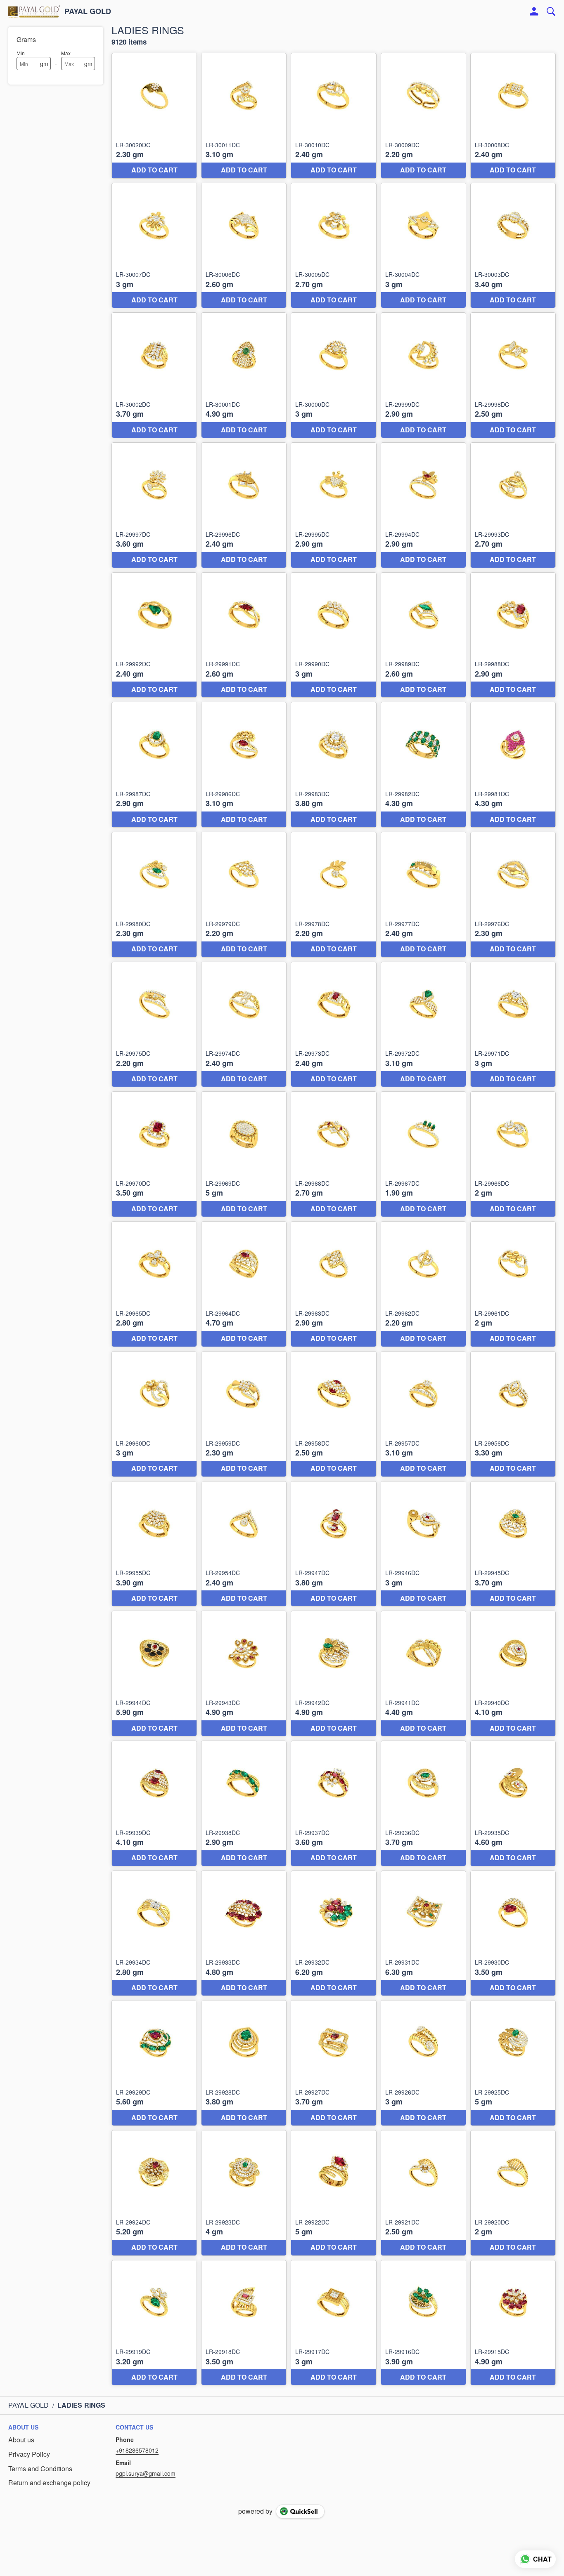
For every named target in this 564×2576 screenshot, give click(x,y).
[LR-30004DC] (423, 246)
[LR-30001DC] (244, 375)
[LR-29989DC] (423, 635)
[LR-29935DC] (513, 1803)
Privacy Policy (29, 2454)
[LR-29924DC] (154, 2193)
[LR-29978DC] (333, 895)
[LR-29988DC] (513, 635)
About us (21, 2440)
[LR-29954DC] (244, 1544)
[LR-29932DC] (333, 1933)
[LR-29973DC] (333, 1025)
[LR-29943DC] (244, 1674)
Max (66, 53)
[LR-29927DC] (333, 2063)
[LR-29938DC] (244, 1803)
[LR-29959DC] (244, 1414)
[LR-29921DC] (423, 2193)
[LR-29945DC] (513, 1544)
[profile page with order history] (534, 12)
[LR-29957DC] (423, 1414)
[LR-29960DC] (154, 1414)
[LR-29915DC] (513, 2323)
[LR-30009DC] (423, 116)
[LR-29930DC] (513, 1933)
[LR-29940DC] (513, 1674)
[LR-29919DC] (154, 2323)
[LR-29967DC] (423, 1154)
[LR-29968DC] (333, 1154)
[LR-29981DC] (513, 765)
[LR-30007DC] (154, 246)
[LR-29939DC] (154, 1803)
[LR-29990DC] (333, 635)
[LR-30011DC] (244, 116)
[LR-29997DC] (154, 505)
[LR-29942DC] (333, 1674)
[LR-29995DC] (333, 505)
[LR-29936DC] (423, 1803)
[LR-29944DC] (154, 1674)
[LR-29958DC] (333, 1414)
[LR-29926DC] (423, 2063)
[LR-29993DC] (513, 505)
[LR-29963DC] (333, 1284)
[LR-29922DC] (333, 2193)
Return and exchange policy (49, 2483)
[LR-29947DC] (333, 1544)
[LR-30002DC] (154, 375)
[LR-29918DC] (244, 2323)
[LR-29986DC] (244, 765)
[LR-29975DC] (154, 1025)
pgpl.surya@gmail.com (146, 2473)
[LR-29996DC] (244, 505)
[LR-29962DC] (423, 1284)
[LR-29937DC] (333, 1803)
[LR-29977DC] (423, 895)
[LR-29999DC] (423, 375)
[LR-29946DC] (423, 1544)
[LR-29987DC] (154, 765)
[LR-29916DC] (423, 2323)
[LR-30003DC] (513, 246)
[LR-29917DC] (333, 2323)
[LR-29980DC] (154, 895)
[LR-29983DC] (333, 765)
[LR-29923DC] (244, 2193)
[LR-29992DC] (154, 635)
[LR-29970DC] (154, 1154)
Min (21, 53)
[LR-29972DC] (423, 1025)
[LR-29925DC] (513, 2063)
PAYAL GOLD (88, 12)
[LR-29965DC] (154, 1284)
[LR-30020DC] (154, 116)
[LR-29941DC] (423, 1674)
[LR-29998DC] (513, 375)
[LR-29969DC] (244, 1154)
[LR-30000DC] (333, 375)
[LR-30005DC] (333, 246)
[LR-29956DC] (513, 1414)
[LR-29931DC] (423, 1933)
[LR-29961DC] (513, 1284)
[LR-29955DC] (154, 1544)
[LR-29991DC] (244, 635)
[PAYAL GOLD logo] (34, 12)
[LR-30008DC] (513, 116)
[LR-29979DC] (244, 895)
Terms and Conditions (40, 2469)
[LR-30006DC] (244, 246)
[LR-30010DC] (333, 116)
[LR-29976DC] (513, 895)
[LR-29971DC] (513, 1025)
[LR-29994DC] (423, 505)
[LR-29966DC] (513, 1154)
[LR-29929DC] (154, 2063)
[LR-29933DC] (244, 1933)
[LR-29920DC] (513, 2193)
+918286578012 (137, 2450)
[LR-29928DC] (244, 2063)
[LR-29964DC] (244, 1284)
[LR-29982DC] (423, 765)
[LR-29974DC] (244, 1025)
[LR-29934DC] (154, 1933)
